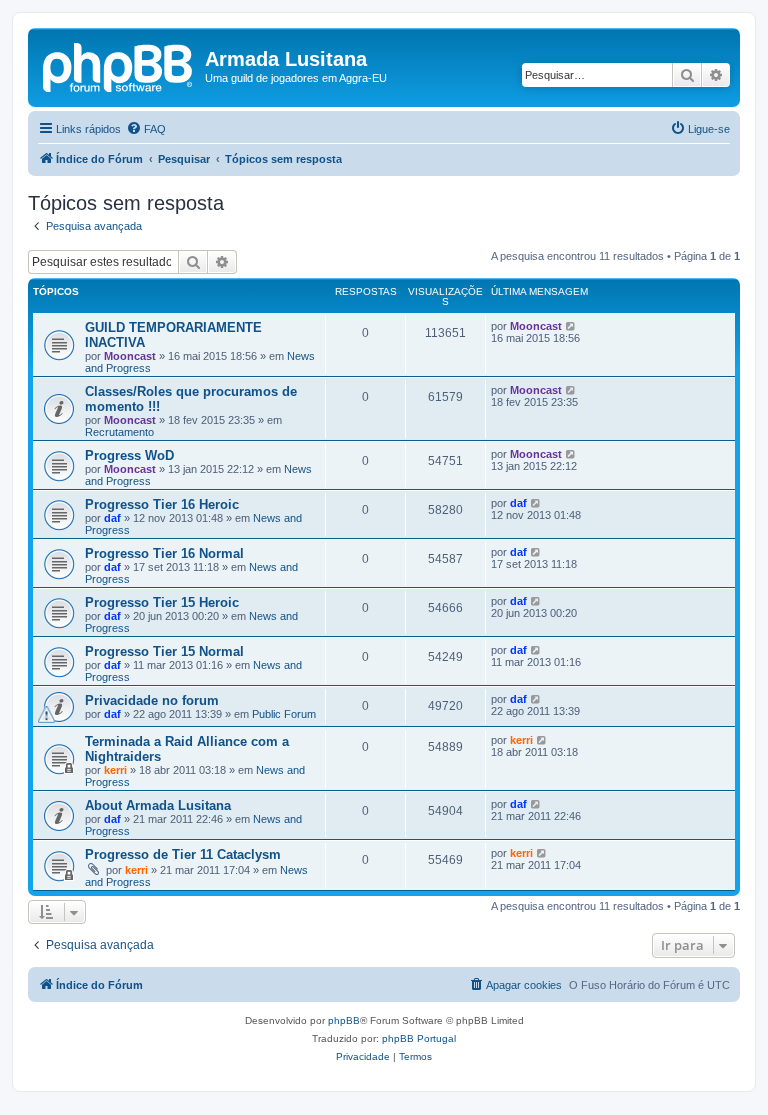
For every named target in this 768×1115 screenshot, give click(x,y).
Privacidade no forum (152, 700)
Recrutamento (119, 432)
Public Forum (284, 714)
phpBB (344, 1020)
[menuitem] (146, 129)
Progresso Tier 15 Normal (164, 651)
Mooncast (130, 356)
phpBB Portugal (419, 1038)
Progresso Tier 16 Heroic (162, 504)
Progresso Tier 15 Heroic (162, 602)
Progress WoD (129, 455)
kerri (115, 770)
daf (112, 518)
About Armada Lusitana (158, 805)
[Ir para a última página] (571, 326)
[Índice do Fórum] (119, 65)
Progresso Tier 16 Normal (164, 553)
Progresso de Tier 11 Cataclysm (183, 854)
